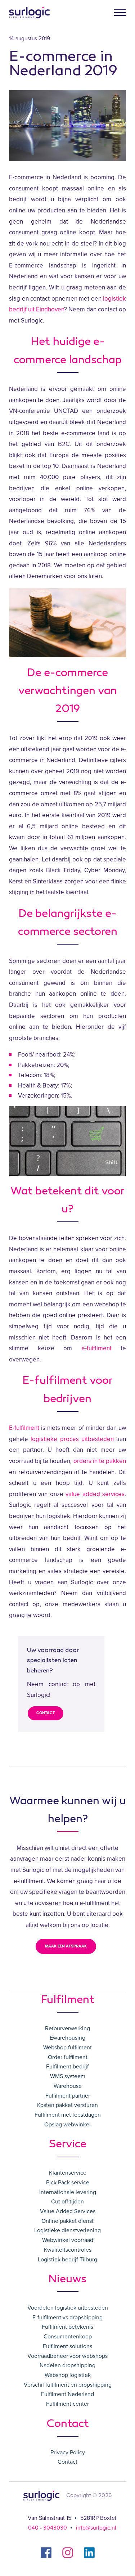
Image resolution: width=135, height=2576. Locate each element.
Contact (46, 1713)
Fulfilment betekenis (67, 2327)
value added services (95, 1494)
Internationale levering (68, 2192)
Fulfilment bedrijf (67, 2067)
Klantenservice (68, 2173)
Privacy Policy (68, 2453)
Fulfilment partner (68, 2096)
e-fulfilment (96, 1348)
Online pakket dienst (67, 2221)
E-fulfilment (24, 1428)
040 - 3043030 (48, 2528)
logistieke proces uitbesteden (72, 1439)
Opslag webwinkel (67, 2125)
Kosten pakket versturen (67, 2105)
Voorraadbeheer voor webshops (67, 2356)
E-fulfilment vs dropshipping (67, 2318)
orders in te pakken (100, 1461)
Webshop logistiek (68, 2375)
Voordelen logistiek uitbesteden (68, 2308)
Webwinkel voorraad (68, 2240)
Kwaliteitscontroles (68, 2250)
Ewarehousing (67, 2038)
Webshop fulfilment (67, 2048)
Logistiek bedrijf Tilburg (67, 2260)
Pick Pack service (68, 2183)
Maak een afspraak (66, 1946)
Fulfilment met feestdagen (68, 2115)
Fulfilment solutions (67, 2346)
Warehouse (68, 2086)
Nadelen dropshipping (67, 2365)
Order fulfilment (68, 2057)
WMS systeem (68, 2076)
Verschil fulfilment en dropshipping (68, 2385)
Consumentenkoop (68, 2337)
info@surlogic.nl (96, 2528)
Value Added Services (68, 2211)
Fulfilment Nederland (67, 2394)
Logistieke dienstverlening (67, 2230)
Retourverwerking (67, 2028)
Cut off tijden (67, 2202)
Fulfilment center (67, 2404)
